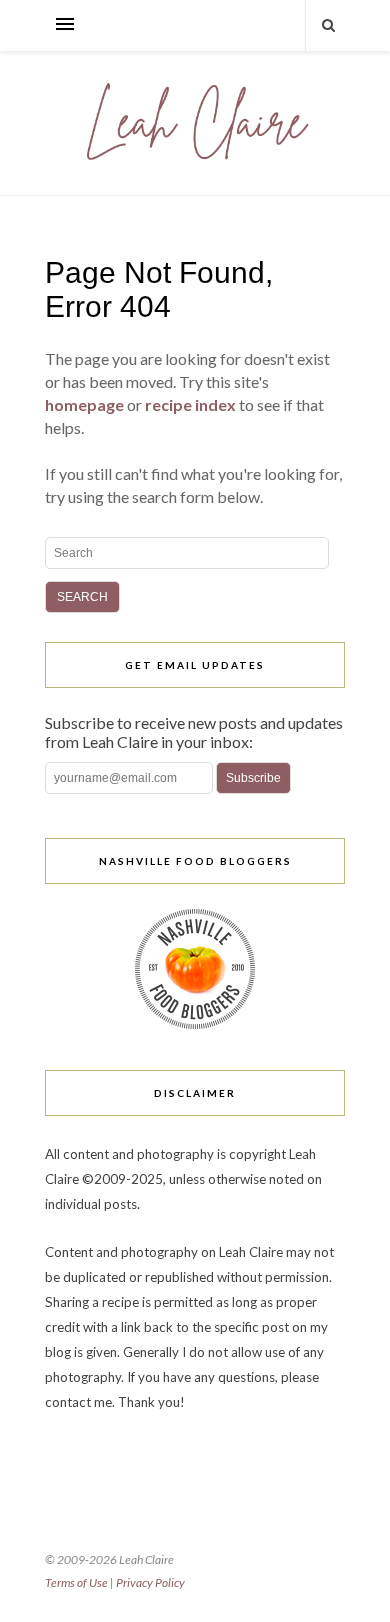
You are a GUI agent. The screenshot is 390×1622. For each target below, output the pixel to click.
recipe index (190, 404)
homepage (84, 404)
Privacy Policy (150, 1582)
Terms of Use (76, 1582)
